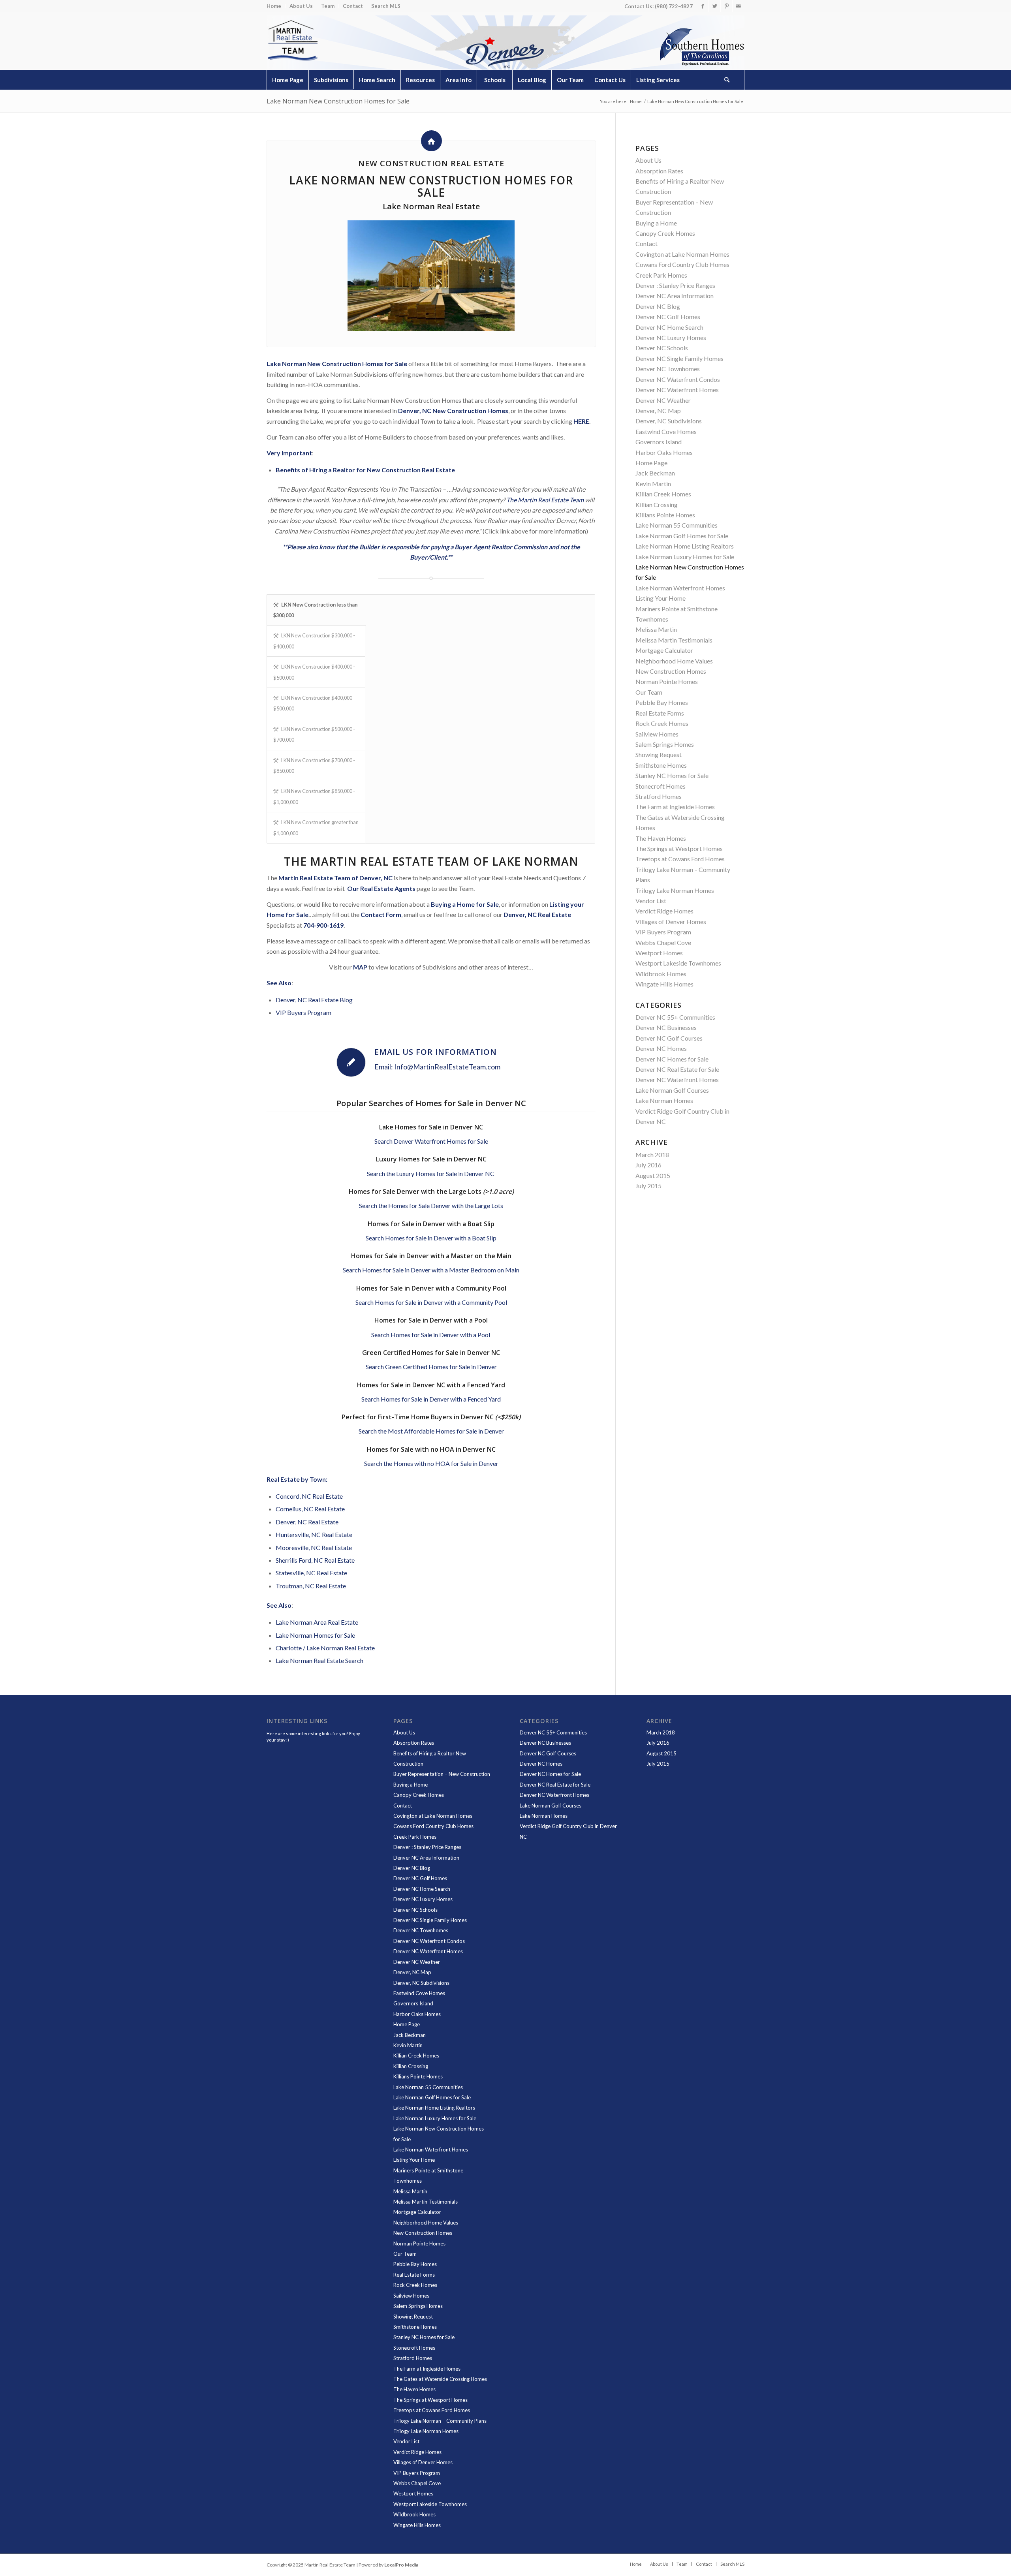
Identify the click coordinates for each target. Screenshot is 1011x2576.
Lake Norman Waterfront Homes (680, 588)
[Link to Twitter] (715, 6)
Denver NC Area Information (675, 296)
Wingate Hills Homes (664, 984)
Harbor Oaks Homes (664, 452)
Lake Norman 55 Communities (677, 525)
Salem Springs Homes (665, 744)
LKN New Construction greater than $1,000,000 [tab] (316, 828)
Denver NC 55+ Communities (675, 1017)
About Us (301, 6)
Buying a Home (656, 223)
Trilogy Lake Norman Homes (675, 890)
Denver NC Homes (661, 1048)
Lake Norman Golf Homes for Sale (682, 536)
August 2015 (653, 1175)
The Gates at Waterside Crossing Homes (440, 2379)
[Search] (727, 80)
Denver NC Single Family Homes (679, 358)
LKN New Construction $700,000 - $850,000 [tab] (314, 766)
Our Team (649, 692)
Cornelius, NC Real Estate (310, 1509)
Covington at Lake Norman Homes (682, 254)
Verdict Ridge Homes (664, 911)
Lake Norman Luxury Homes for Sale (685, 557)
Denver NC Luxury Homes (671, 337)
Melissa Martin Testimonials (674, 640)
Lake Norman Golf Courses (672, 1090)
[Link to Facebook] (703, 6)
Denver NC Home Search (669, 327)
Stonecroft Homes (661, 786)
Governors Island (659, 442)
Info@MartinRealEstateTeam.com (447, 1067)
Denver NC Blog (658, 306)
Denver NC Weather (663, 400)
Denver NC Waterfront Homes (677, 390)
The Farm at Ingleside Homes (675, 807)
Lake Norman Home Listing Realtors (685, 546)
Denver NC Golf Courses (669, 1038)
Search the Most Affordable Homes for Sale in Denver (431, 1431)
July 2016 (648, 1165)
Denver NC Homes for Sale (672, 1059)
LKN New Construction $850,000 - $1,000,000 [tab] (314, 796)
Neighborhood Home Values (674, 661)
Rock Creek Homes (662, 723)
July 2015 (648, 1186)
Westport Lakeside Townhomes (678, 963)
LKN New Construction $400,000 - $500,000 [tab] (314, 672)
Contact (353, 6)
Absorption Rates (659, 171)
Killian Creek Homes (663, 494)
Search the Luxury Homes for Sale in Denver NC (431, 1173)
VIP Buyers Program (303, 1012)
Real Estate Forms (660, 713)
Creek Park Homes (661, 275)
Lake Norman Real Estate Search (319, 1660)
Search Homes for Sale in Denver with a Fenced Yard (431, 1399)
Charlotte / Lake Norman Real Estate (325, 1648)
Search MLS (386, 6)
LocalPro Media (401, 2565)
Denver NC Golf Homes (668, 317)
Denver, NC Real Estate (307, 1522)
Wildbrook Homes (661, 974)
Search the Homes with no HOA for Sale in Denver (431, 1463)
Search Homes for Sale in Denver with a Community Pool (431, 1302)
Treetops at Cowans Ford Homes (680, 859)
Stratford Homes (659, 796)
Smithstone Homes (661, 765)
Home (274, 6)
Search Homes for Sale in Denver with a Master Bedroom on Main (431, 1270)
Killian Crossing (657, 504)
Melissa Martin (656, 629)
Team (328, 6)
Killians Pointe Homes (665, 515)
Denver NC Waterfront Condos (678, 379)
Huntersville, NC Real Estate (314, 1534)
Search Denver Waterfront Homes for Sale (431, 1141)
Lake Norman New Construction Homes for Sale (338, 101)
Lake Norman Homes (664, 1100)
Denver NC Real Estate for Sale (677, 1069)
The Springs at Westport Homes (679, 848)
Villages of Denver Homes (671, 922)
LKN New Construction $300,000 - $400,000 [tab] (314, 641)
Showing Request (659, 754)
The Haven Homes (661, 838)
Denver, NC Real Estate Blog (314, 1000)
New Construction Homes (671, 671)
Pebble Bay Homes (662, 702)
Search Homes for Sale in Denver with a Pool (431, 1335)
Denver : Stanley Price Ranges (675, 285)
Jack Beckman (655, 473)
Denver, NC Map (658, 411)
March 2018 (652, 1155)
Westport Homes (659, 953)
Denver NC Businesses (666, 1027)
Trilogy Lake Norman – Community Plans (440, 2421)
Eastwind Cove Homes (666, 431)
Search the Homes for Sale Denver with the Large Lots (431, 1205)
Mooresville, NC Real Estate (314, 1547)
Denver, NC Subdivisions (669, 421)
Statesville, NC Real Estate (311, 1573)
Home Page (651, 463)
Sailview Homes (657, 734)
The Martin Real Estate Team (545, 500)
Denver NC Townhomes (668, 369)
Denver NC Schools (662, 348)
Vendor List (651, 901)
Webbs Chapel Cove (663, 942)
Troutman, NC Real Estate (311, 1586)
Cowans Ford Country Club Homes (682, 264)
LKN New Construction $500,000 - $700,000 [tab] (314, 734)
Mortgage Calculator (664, 650)
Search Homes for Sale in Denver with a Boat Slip (431, 1238)
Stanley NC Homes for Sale (672, 775)
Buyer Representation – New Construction (442, 1774)
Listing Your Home (661, 598)
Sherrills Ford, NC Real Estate (315, 1560)
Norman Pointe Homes (667, 681)
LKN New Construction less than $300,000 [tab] (315, 610)
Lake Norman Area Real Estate (317, 1622)
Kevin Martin (653, 484)
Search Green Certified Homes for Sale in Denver (431, 1367)
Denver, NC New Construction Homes (453, 411)
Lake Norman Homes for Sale (315, 1635)
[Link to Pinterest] (726, 6)
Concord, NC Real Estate (309, 1496)
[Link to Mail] (739, 6)
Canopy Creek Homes (665, 233)
